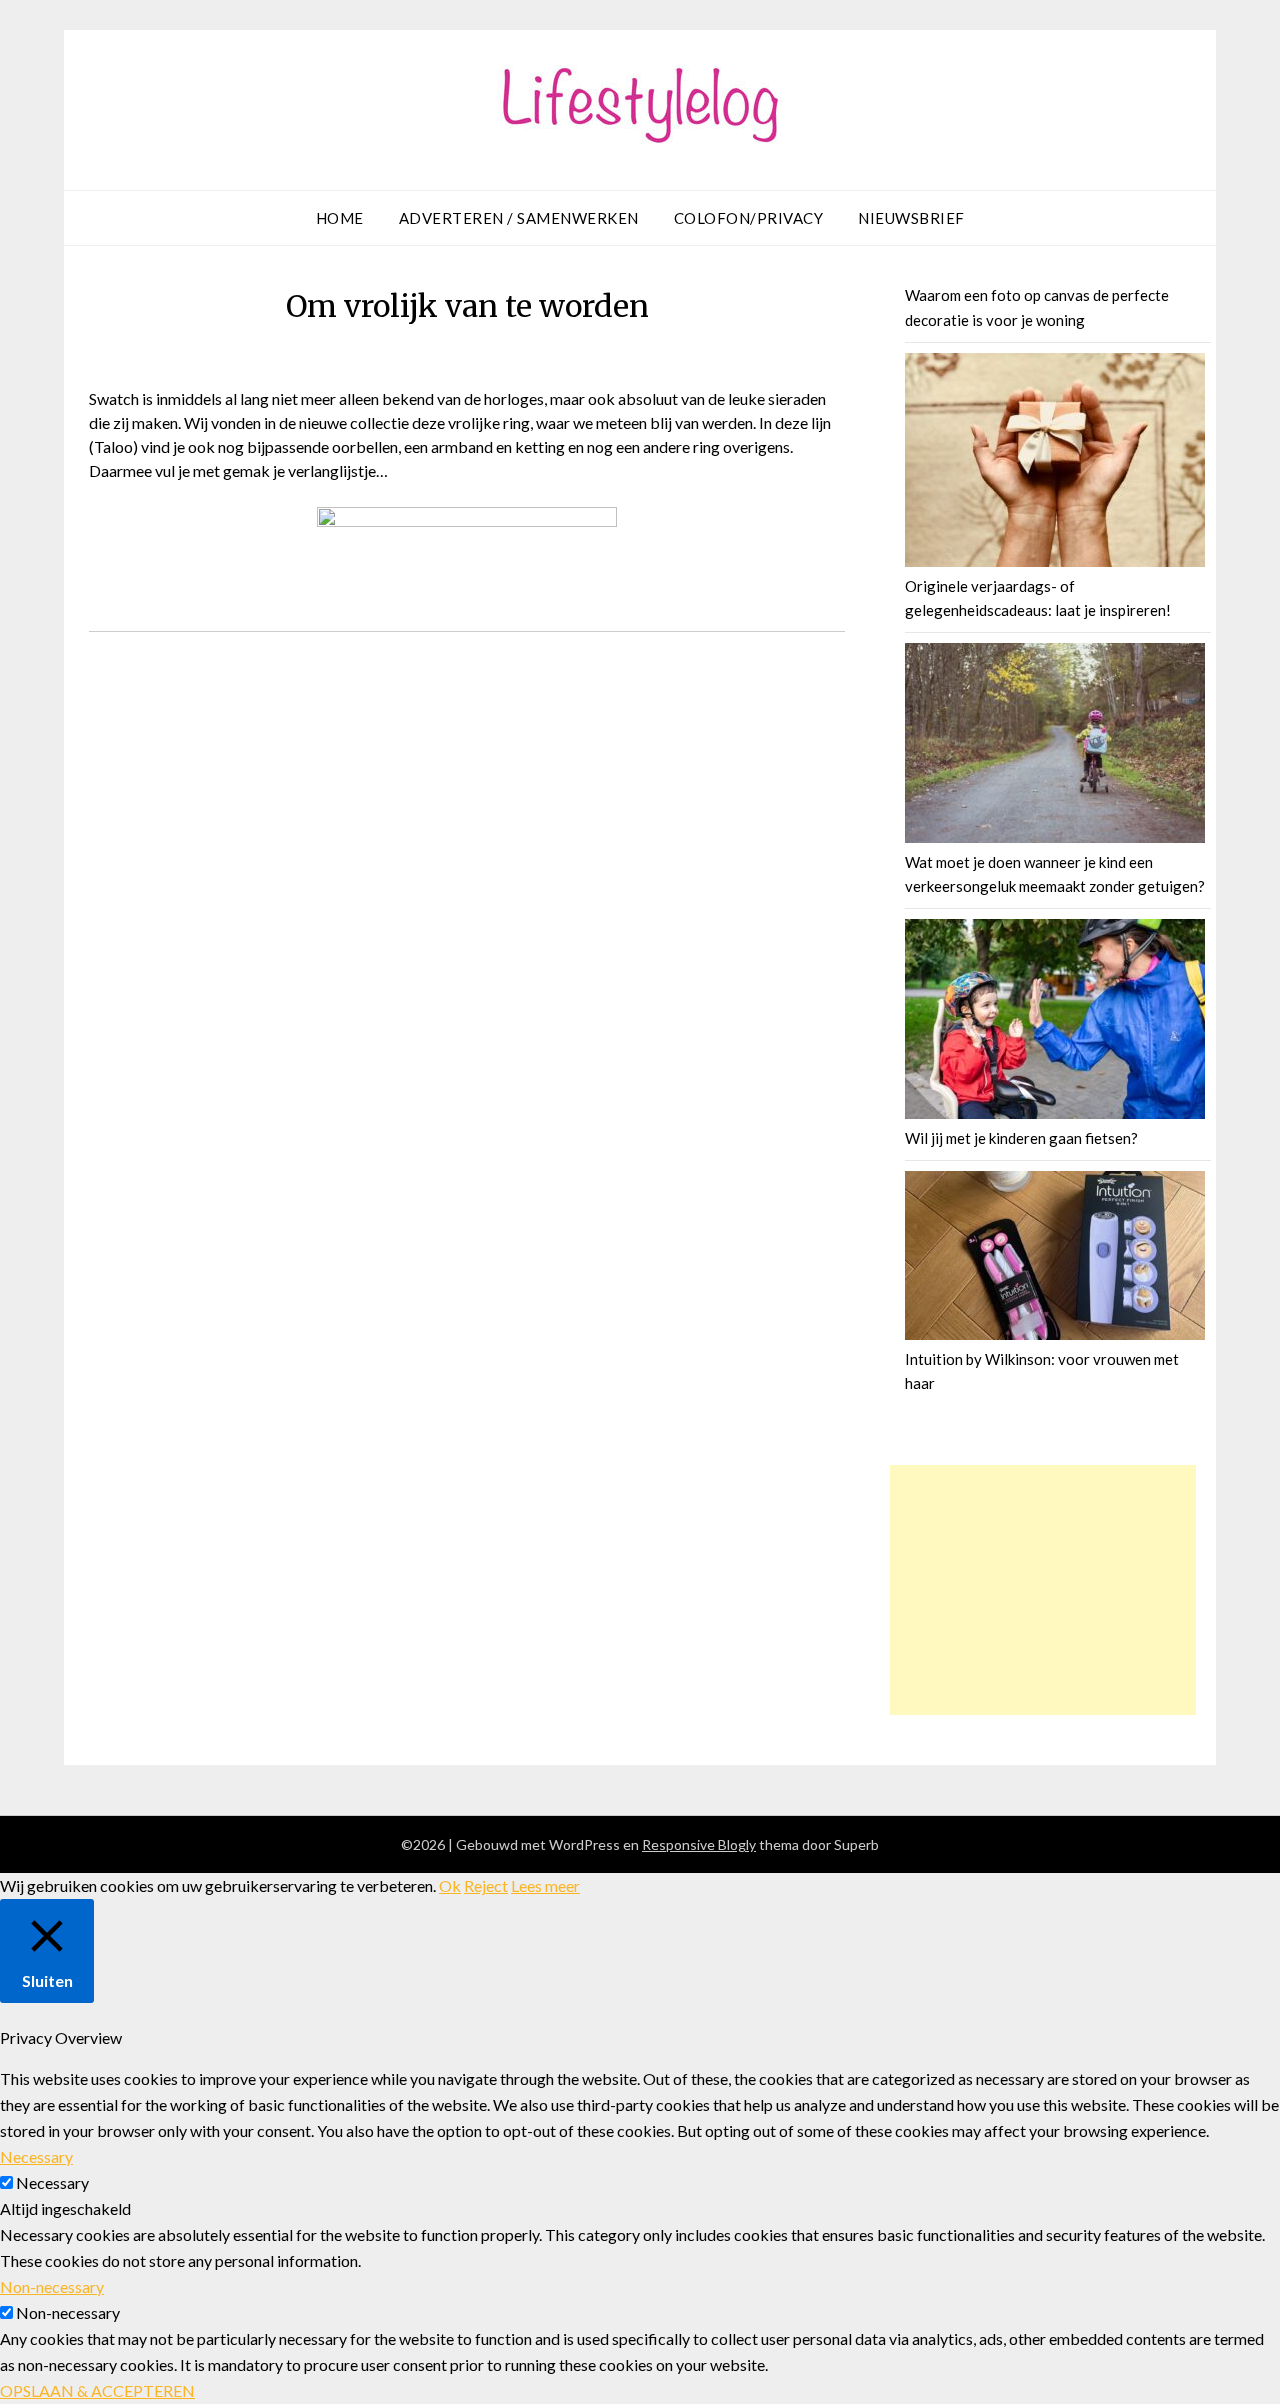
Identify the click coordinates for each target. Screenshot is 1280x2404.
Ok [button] (450, 1885)
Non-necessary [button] (52, 2286)
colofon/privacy (749, 218)
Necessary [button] (36, 2156)
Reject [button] (486, 1885)
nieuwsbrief (911, 218)
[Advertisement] (1043, 1590)
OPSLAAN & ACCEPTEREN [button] (97, 2390)
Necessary (52, 2182)
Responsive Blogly (699, 1844)
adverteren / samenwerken (519, 218)
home (340, 218)
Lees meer (545, 1885)
